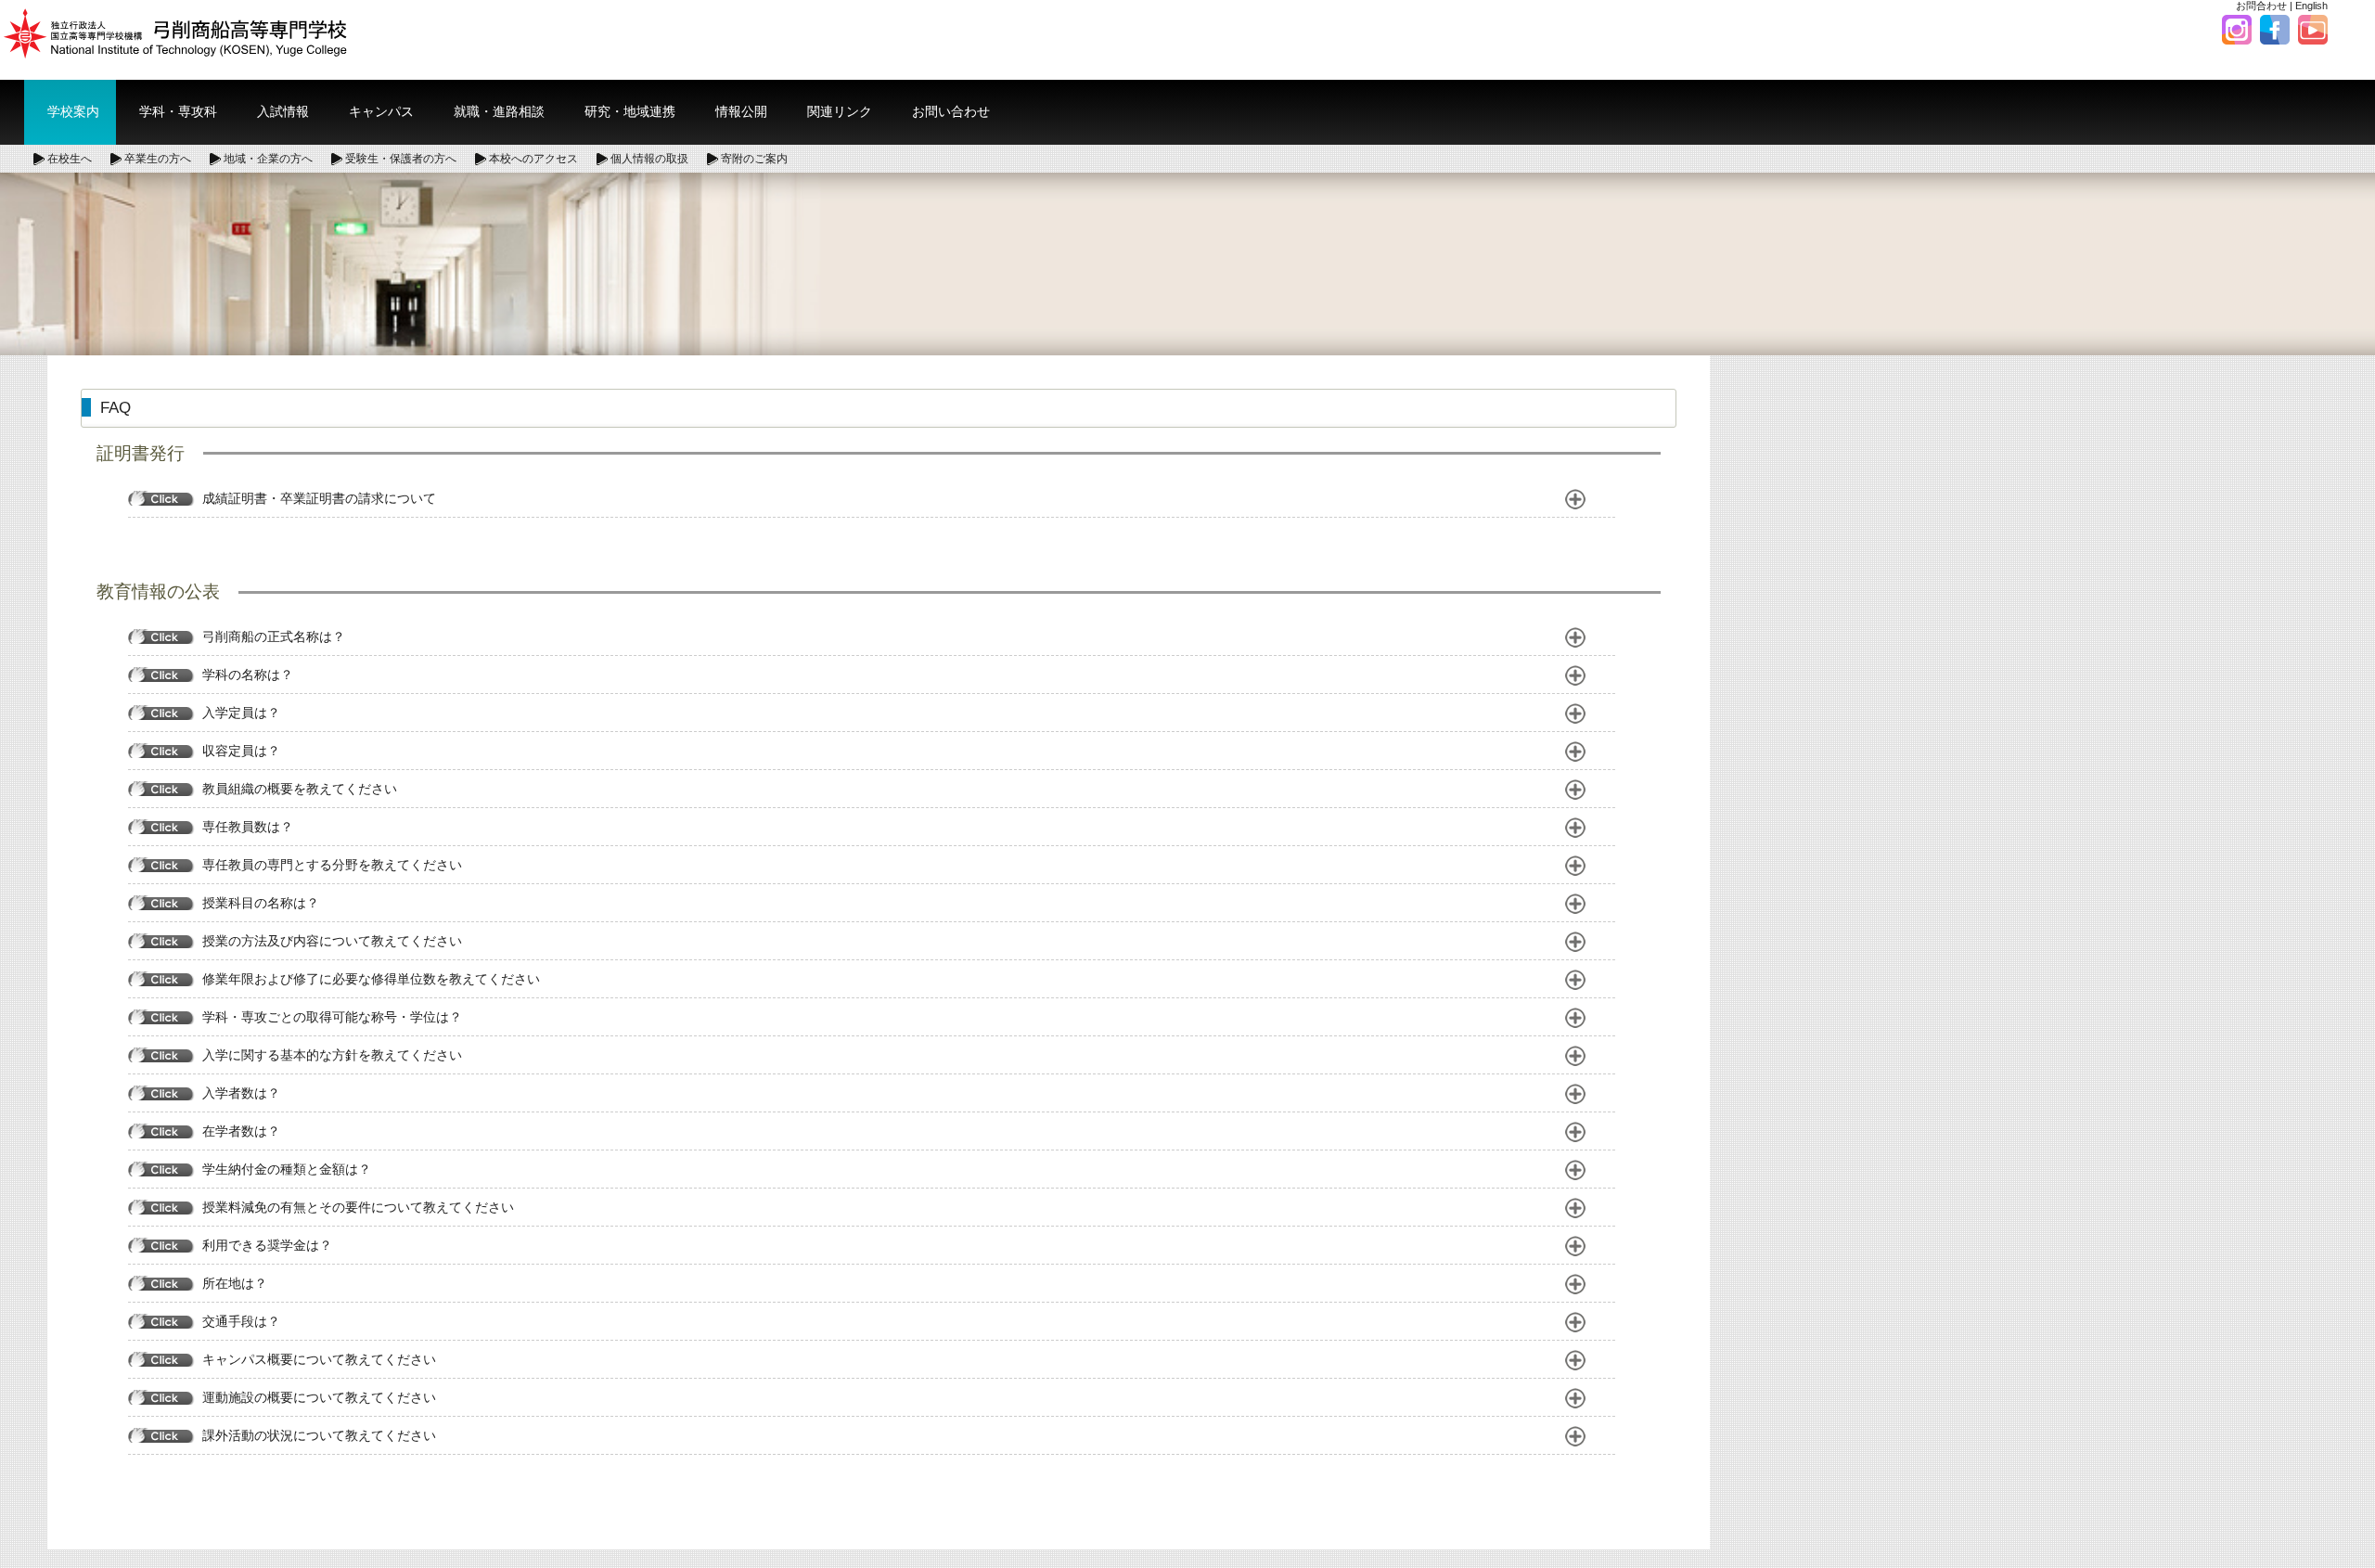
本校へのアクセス (533, 159)
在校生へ (70, 159)
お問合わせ (2261, 6)
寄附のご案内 (754, 159)
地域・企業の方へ (268, 159)
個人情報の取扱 (649, 159)
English (2311, 6)
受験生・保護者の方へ (401, 159)
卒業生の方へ (158, 159)
